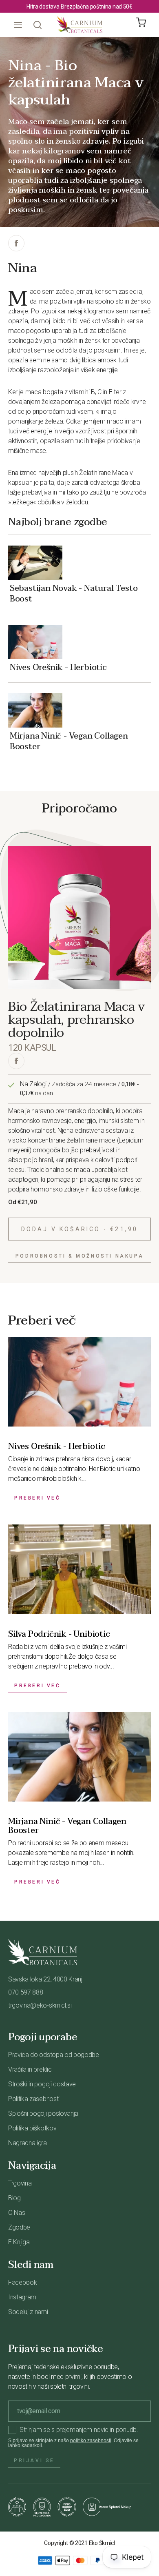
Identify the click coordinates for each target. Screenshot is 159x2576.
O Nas (17, 2213)
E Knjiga (19, 2242)
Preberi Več (38, 1498)
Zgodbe (19, 2227)
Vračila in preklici (30, 2069)
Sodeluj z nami (28, 2312)
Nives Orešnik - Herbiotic (58, 667)
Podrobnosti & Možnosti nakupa (79, 1256)
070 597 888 (25, 1992)
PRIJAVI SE (34, 2461)
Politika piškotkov (32, 2128)
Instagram (22, 2297)
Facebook (22, 2282)
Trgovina (20, 2183)
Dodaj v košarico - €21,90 (80, 1229)
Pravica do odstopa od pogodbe (54, 2055)
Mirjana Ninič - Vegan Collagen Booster (69, 741)
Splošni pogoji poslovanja (43, 2113)
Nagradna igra (28, 2143)
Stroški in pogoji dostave (42, 2084)
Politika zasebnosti (34, 2099)
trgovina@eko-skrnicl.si (40, 2005)
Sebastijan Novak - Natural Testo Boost (74, 593)
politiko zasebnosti (91, 2441)
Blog (14, 2198)
